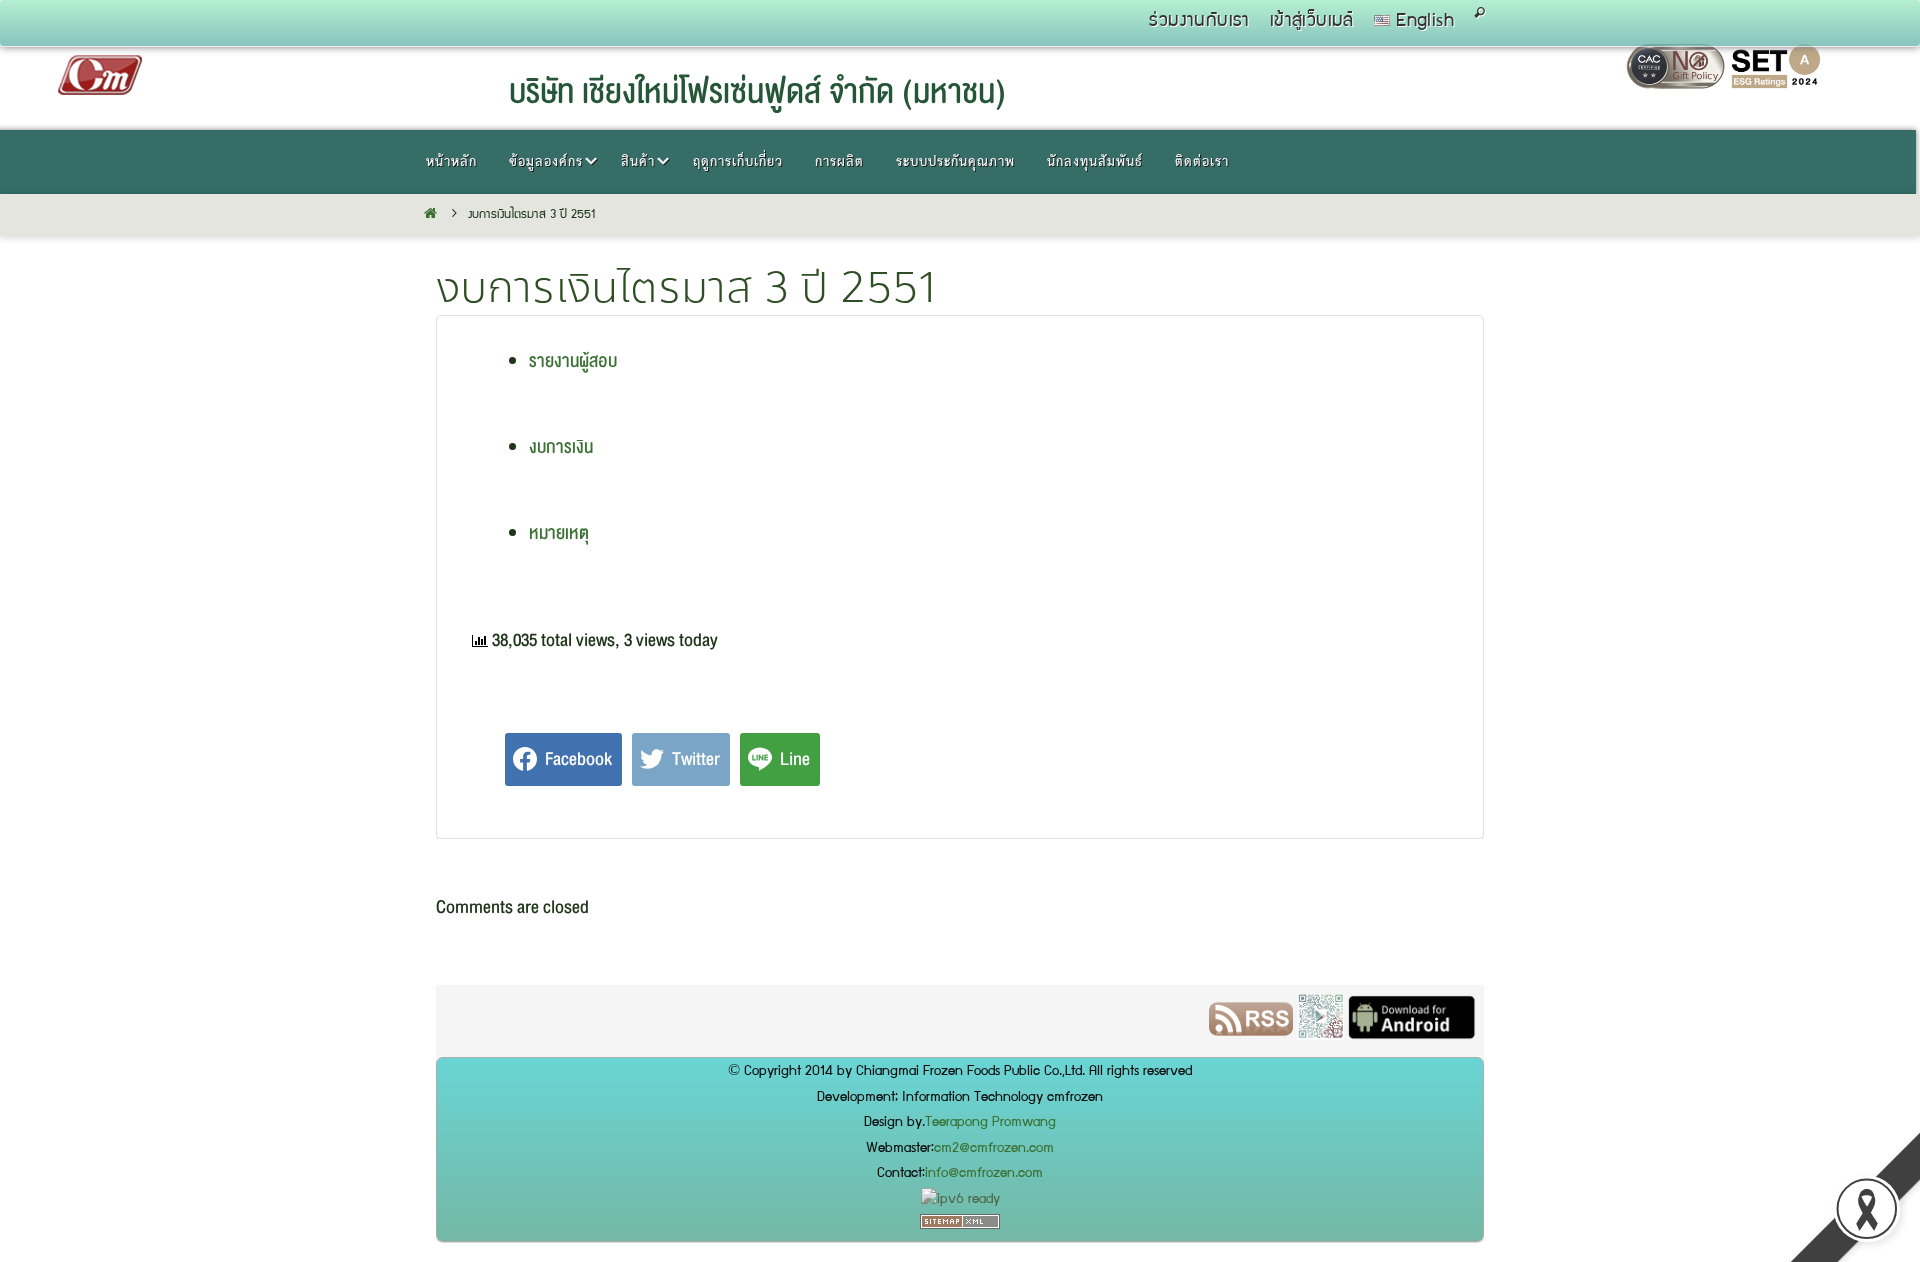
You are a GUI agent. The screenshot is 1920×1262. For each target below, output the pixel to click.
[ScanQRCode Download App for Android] (547, 1028)
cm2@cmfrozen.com (994, 1149)
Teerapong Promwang (990, 1123)
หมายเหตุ (559, 533)
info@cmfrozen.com (984, 1174)
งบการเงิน (561, 447)
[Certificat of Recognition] (1776, 83)
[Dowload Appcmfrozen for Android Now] (639, 1028)
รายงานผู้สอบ (573, 361)
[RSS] (478, 1028)
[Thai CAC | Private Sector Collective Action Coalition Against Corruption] (1678, 83)
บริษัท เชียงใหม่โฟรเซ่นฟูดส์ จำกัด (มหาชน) (757, 92)
